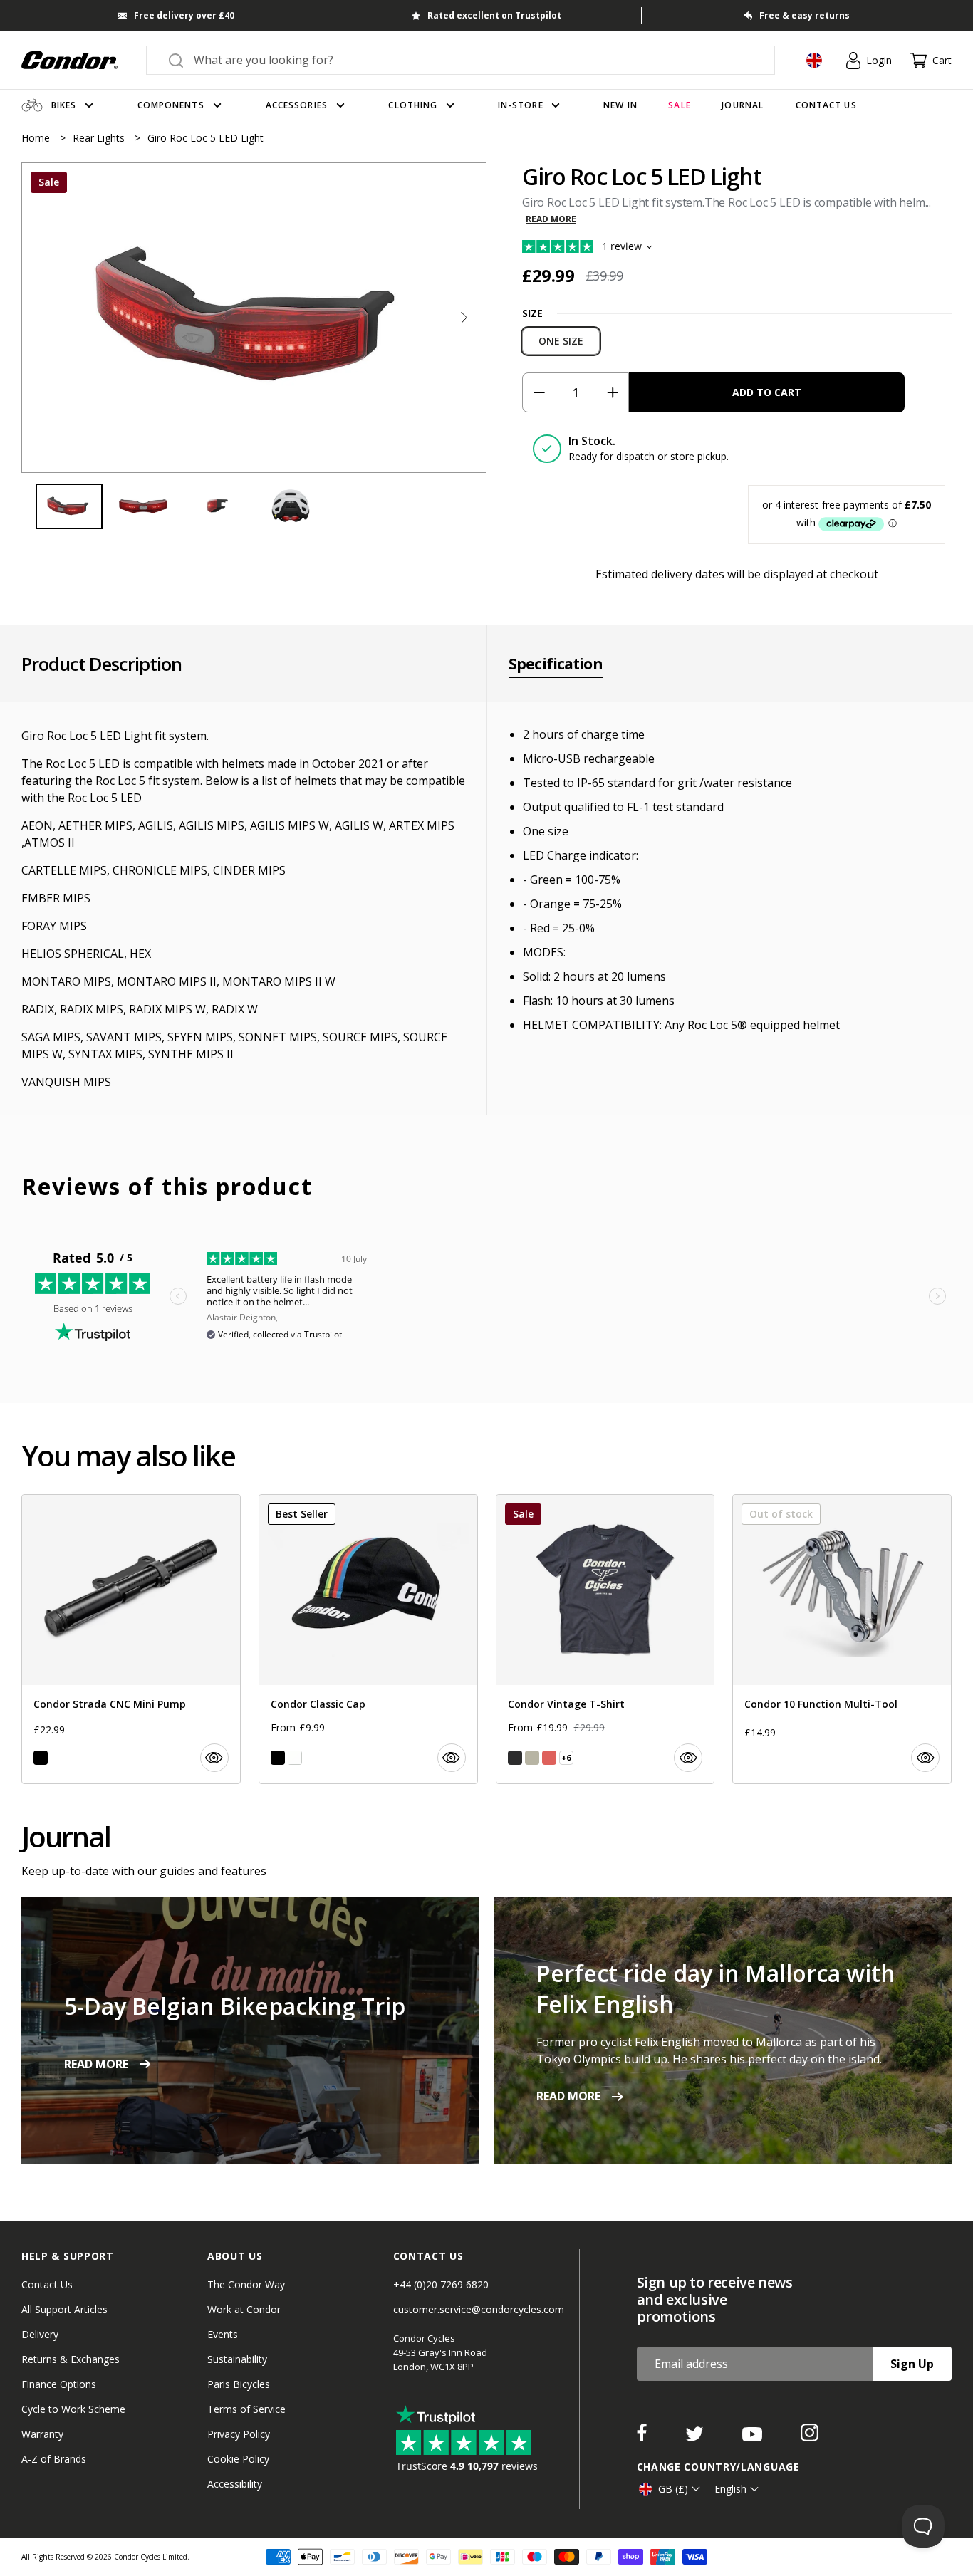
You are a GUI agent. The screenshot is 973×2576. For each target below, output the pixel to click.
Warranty (42, 2434)
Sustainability (237, 2359)
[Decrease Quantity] (539, 392)
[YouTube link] (754, 2437)
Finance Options (59, 2384)
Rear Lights (100, 138)
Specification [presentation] (556, 664)
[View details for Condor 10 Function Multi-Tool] (842, 1639)
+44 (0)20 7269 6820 (441, 2284)
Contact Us (47, 2284)
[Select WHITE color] (295, 1758)
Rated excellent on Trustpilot (494, 15)
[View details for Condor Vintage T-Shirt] (605, 1639)
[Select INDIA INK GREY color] (515, 1758)
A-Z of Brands (54, 2459)
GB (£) (673, 2489)
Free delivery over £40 (184, 15)
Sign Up (912, 2364)
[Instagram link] (810, 2437)
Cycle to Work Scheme (73, 2409)
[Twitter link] (696, 2437)
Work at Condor (244, 2309)
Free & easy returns (805, 15)
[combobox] (473, 60)
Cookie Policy (238, 2459)
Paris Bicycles (239, 2384)
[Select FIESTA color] (549, 1758)
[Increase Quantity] (612, 392)
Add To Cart (767, 392)
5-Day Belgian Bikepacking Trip (235, 2006)
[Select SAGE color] (532, 1758)
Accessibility (235, 2484)
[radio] (561, 341)
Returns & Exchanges (71, 2359)
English (730, 2489)
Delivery (40, 2334)
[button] (464, 318)
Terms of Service (246, 2409)
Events (223, 2334)
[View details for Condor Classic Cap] (368, 1639)
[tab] (254, 318)
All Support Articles (64, 2309)
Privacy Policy (239, 2434)
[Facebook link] (643, 2437)
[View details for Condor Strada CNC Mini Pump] (131, 1639)
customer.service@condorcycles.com (479, 2309)
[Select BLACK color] (41, 1758)
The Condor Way (246, 2284)
